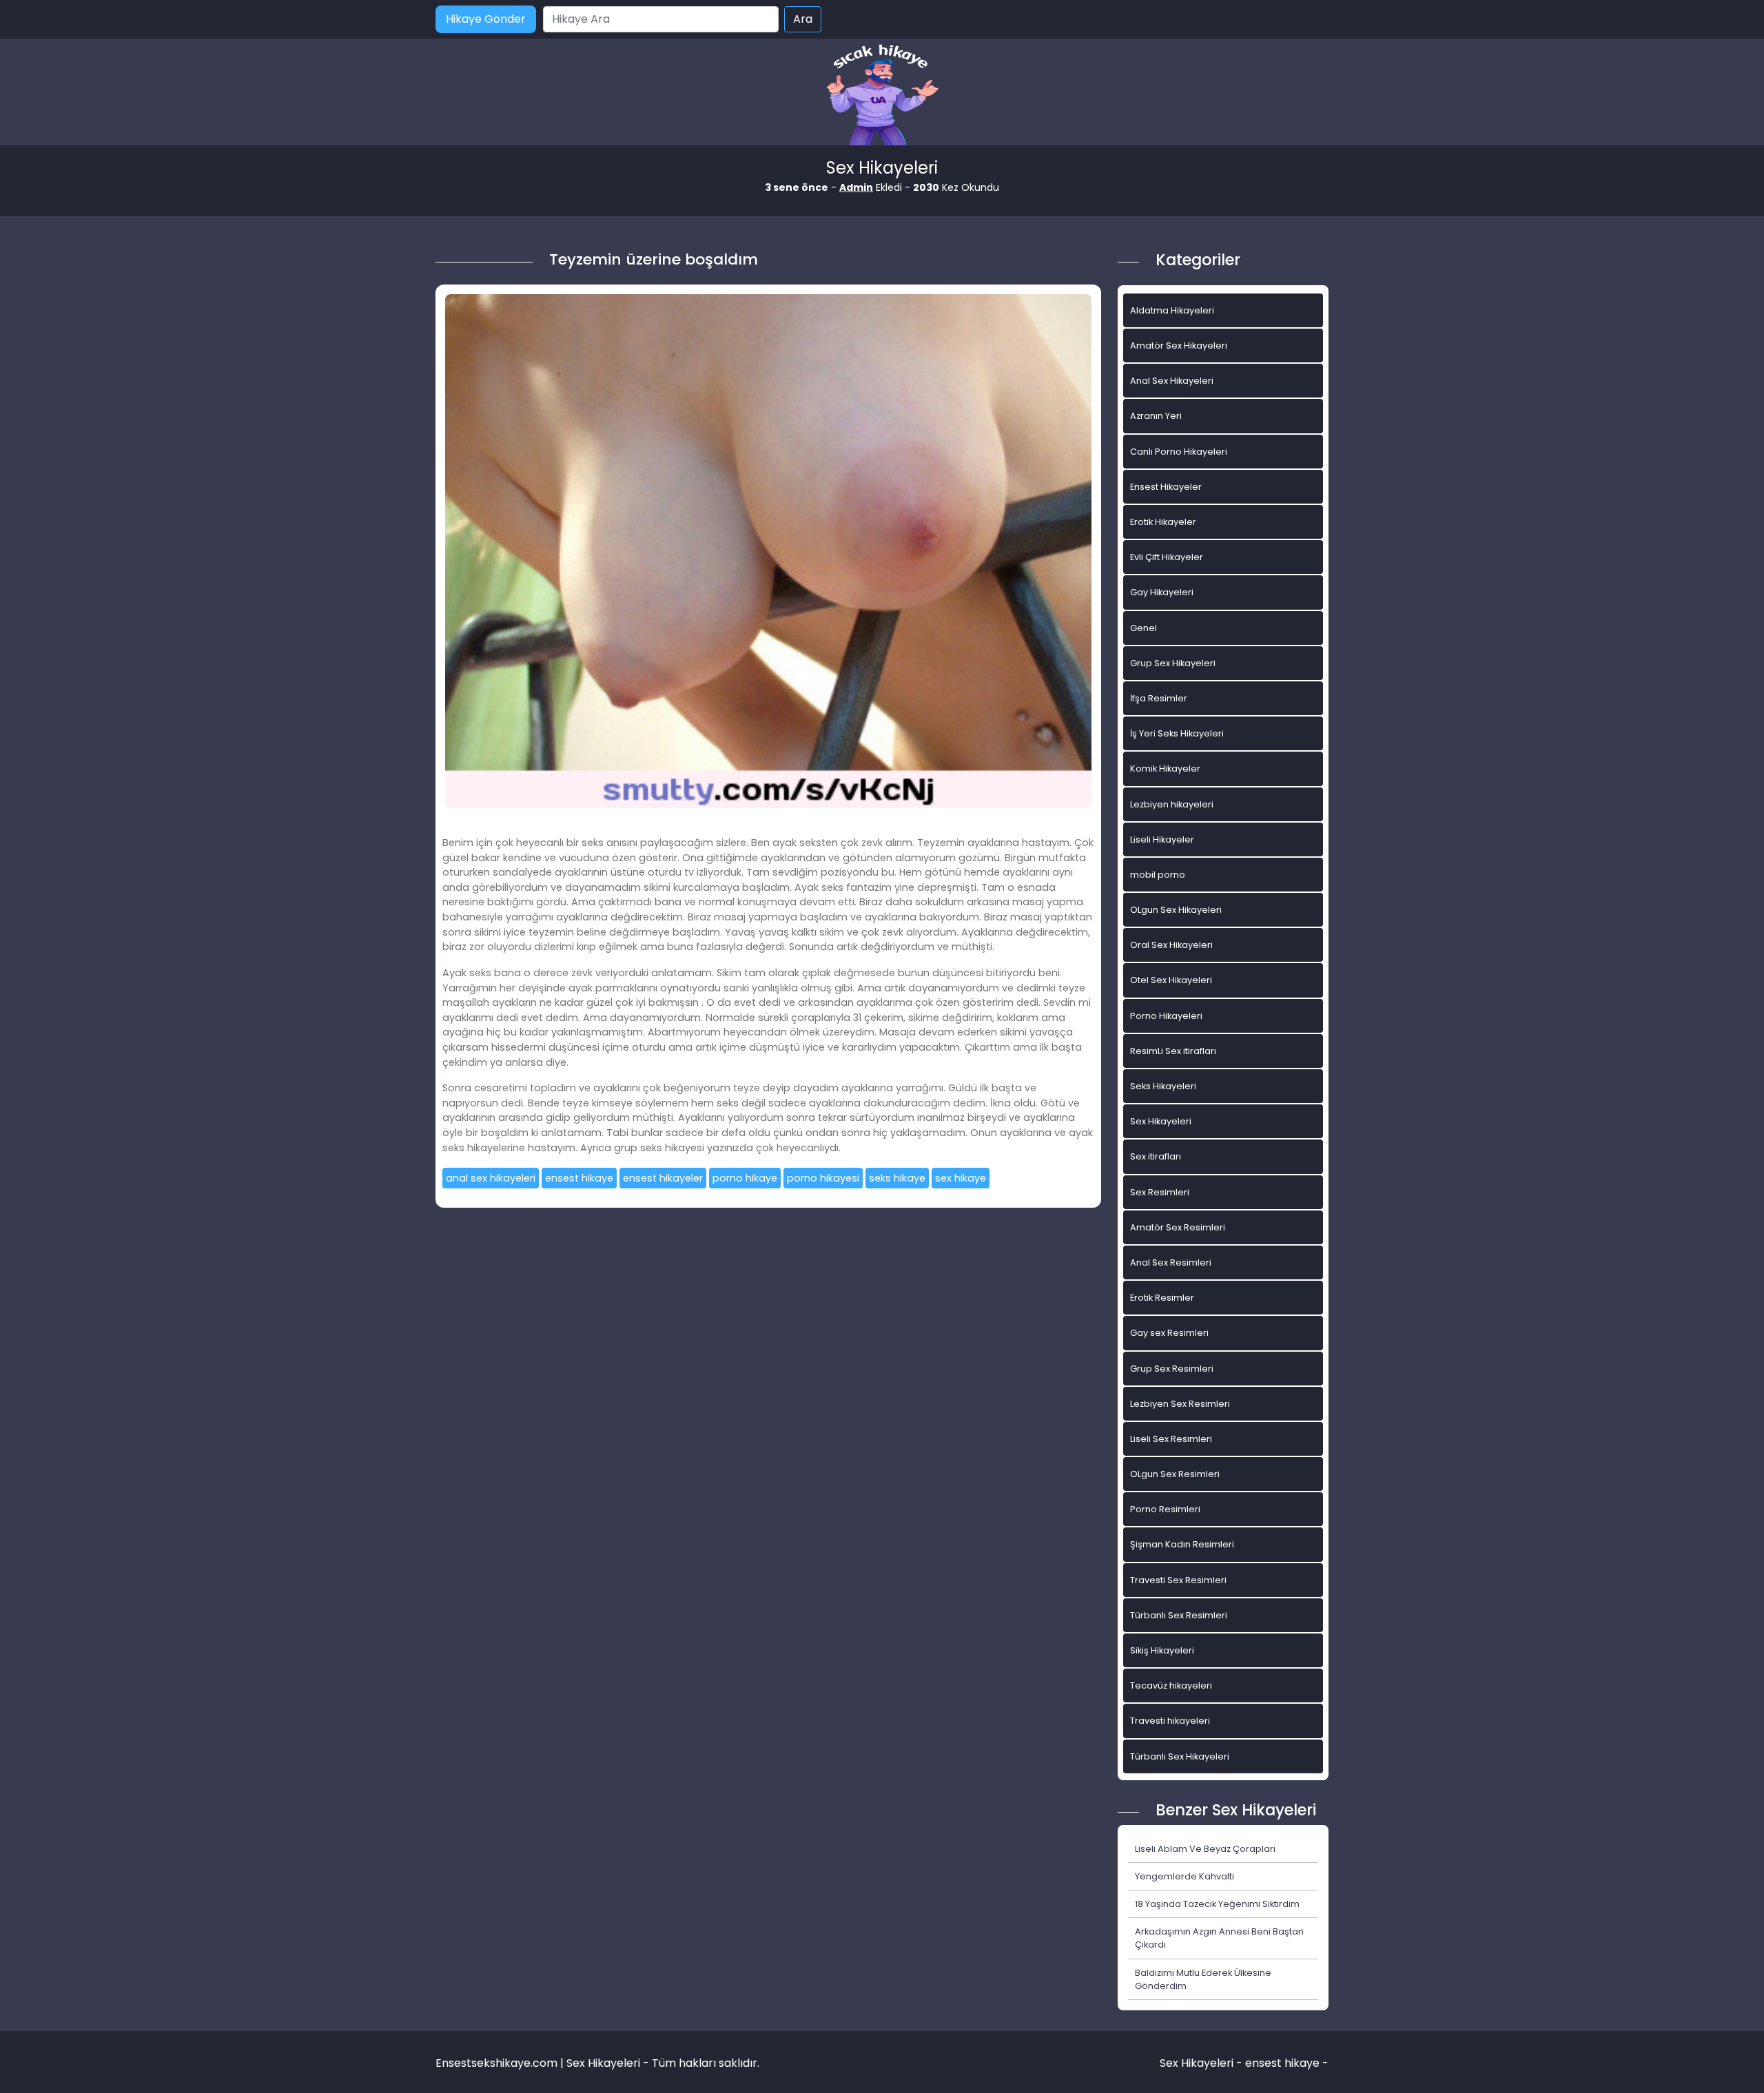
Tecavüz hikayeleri (1171, 1685)
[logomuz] (882, 96)
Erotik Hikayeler (1163, 522)
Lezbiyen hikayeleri (1172, 804)
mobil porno (1158, 875)
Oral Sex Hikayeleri (1171, 945)
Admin (856, 187)
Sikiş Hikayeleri (1162, 1650)
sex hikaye (961, 1178)
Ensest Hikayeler (1166, 487)
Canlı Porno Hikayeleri (1179, 452)
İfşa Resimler (1159, 698)
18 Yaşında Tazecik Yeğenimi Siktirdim (1217, 1904)
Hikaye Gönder (486, 19)
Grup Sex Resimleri (1172, 1369)
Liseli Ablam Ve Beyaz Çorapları (1205, 1849)
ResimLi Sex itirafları (1173, 1051)
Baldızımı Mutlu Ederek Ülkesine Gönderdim (1203, 1979)
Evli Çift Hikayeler (1167, 557)
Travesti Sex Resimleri (1178, 1580)
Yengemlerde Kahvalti (1184, 1876)
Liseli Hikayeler (1162, 839)
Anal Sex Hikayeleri (1172, 381)
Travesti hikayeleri (1170, 1721)
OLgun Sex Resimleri (1175, 1474)
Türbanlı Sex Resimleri (1179, 1615)
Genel (1143, 628)
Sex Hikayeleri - (1202, 2063)
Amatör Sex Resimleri (1178, 1227)
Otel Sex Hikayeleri (1171, 980)
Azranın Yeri (1156, 416)
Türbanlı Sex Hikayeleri (1180, 1756)
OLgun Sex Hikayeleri (1176, 910)
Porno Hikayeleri (1166, 1016)
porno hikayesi (823, 1178)
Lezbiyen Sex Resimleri (1180, 1404)
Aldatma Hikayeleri (1172, 310)
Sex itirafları (1156, 1156)
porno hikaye (745, 1178)
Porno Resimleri (1165, 1509)
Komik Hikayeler (1165, 769)
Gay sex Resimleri (1169, 1333)
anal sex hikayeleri (491, 1178)
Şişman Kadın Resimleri (1182, 1544)
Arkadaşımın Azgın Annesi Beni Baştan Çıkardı (1219, 1938)
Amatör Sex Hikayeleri (1179, 346)
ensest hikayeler (663, 1178)
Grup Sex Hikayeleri (1173, 663)
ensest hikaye (579, 1178)
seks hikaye (897, 1178)
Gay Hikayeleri (1162, 592)
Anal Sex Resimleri (1171, 1262)
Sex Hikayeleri (1161, 1121)
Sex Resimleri (1160, 1192)
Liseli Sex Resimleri (1171, 1439)
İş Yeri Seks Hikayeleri (1177, 733)
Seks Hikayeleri (1163, 1086)
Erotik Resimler (1162, 1298)
